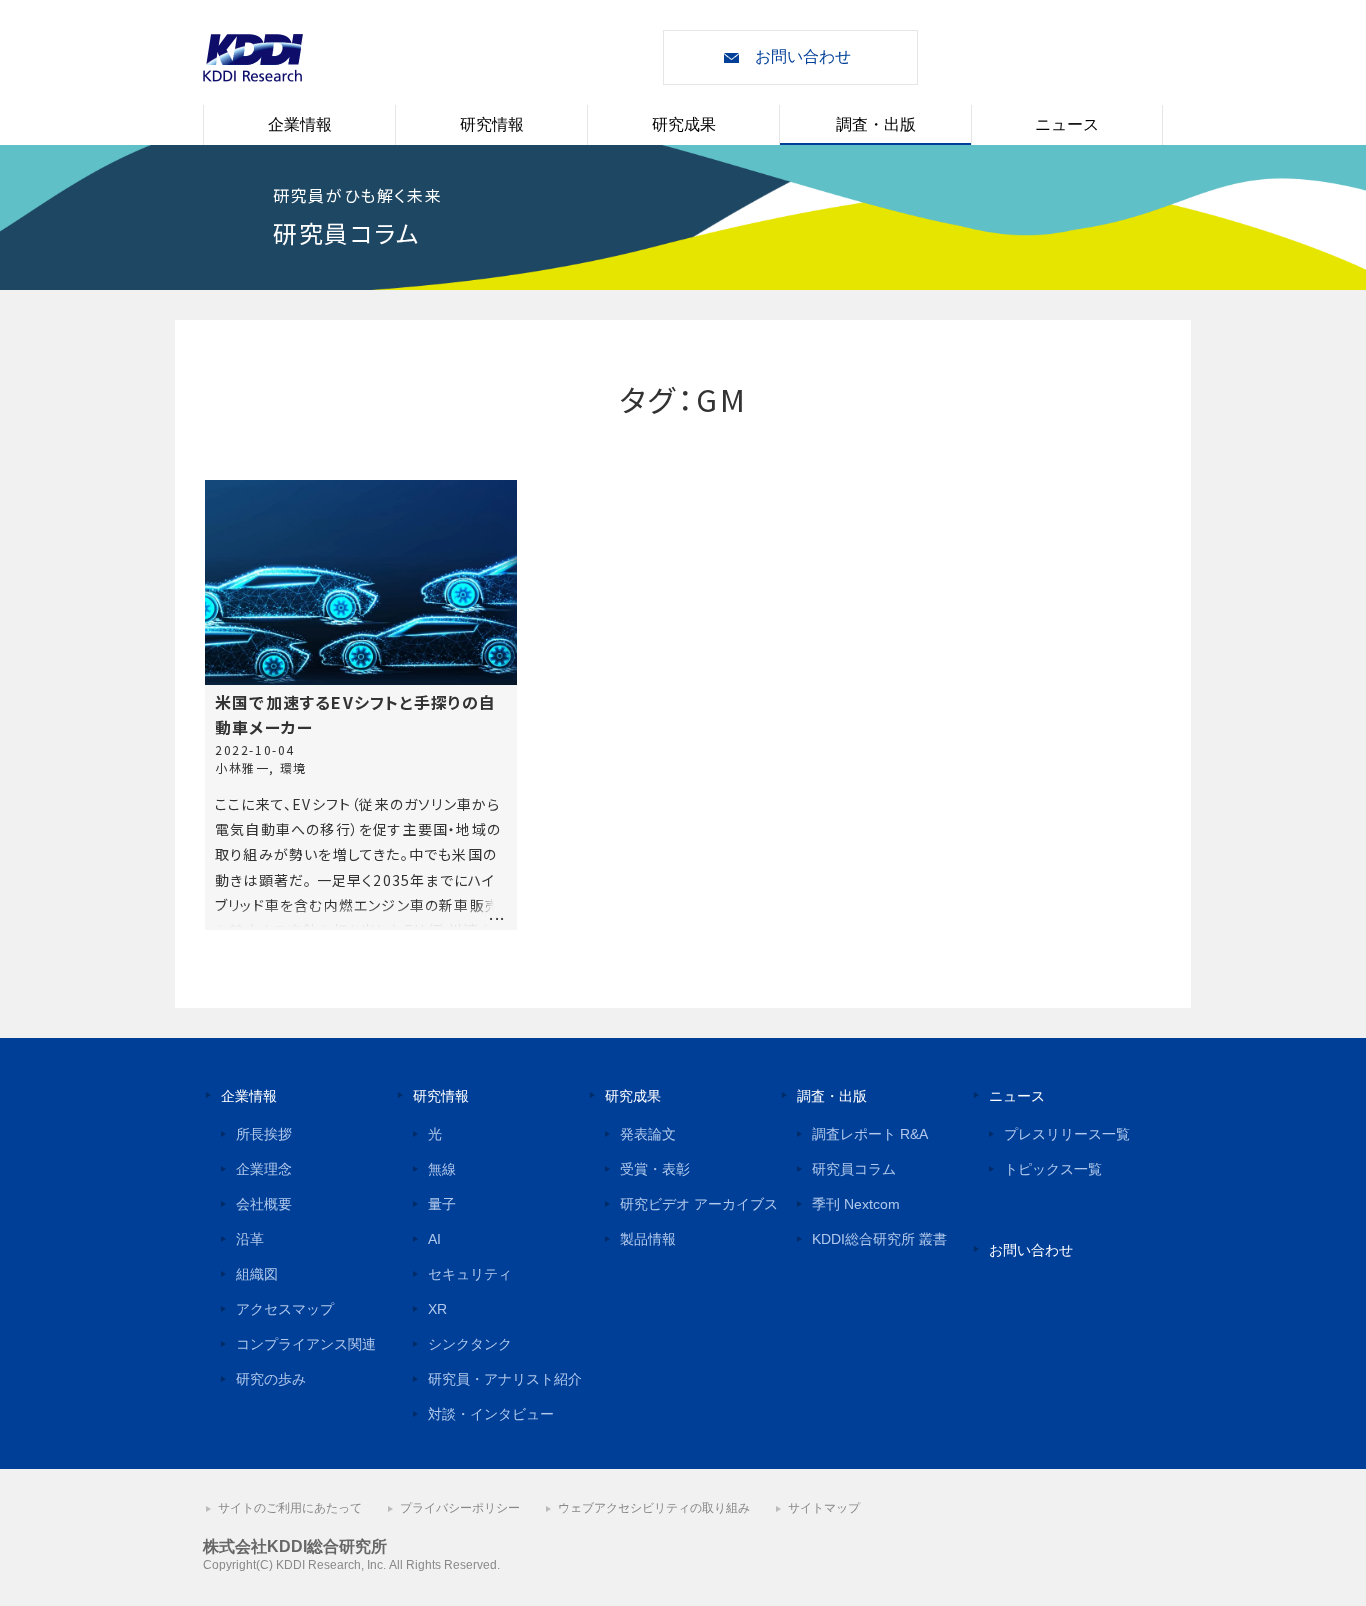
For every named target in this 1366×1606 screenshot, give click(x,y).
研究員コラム (854, 1169)
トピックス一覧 (1053, 1169)
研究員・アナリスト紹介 (505, 1379)
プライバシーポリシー (460, 1508)
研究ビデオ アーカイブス (699, 1204)
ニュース (1067, 124)
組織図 (257, 1274)
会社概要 (264, 1204)
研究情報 (492, 124)
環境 (293, 767)
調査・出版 (876, 124)
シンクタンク (470, 1344)
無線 (442, 1169)
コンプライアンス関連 (306, 1344)
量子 (442, 1204)
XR (437, 1309)
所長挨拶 (264, 1134)
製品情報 (648, 1239)
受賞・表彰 (655, 1169)
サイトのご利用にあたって (290, 1508)
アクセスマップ (285, 1309)
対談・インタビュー (491, 1414)
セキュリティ (470, 1274)
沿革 (250, 1239)
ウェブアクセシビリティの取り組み (654, 1508)
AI (434, 1239)
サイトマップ (824, 1508)
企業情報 (300, 124)
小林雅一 (242, 767)
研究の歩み (271, 1379)
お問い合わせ (803, 56)
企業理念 (264, 1169)
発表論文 (648, 1134)
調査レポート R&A (870, 1134)
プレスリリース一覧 (1067, 1134)
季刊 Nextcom (856, 1204)
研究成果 (684, 124)
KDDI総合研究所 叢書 (879, 1239)
